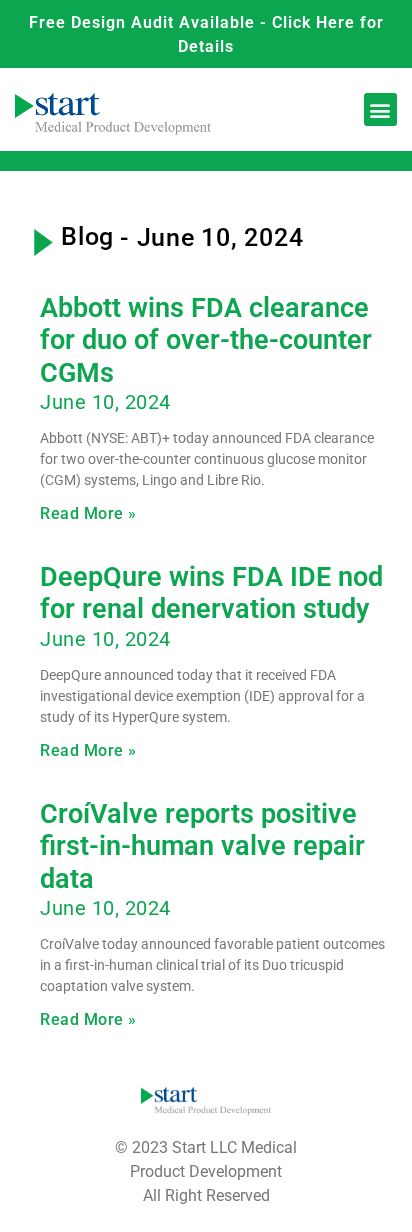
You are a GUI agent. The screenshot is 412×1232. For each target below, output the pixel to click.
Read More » (88, 513)
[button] (380, 109)
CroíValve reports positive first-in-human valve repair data (202, 846)
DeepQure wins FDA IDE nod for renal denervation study (211, 593)
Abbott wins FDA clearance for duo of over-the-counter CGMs (206, 340)
